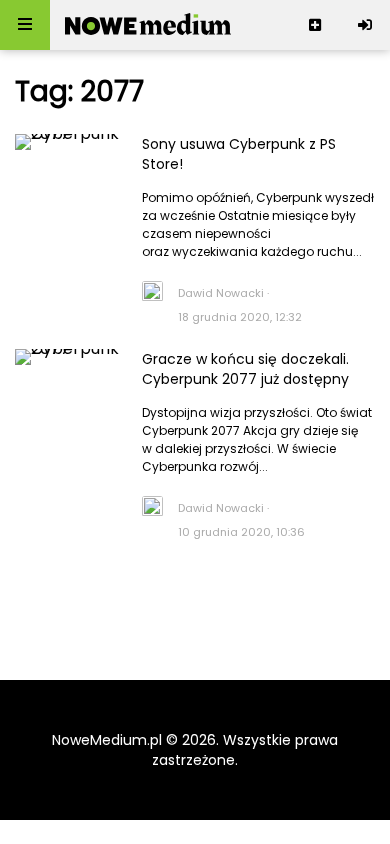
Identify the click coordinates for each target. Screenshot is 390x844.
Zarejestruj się (315, 25)
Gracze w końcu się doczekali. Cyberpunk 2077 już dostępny (245, 369)
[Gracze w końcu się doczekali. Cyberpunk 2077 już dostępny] (68, 384)
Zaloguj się (365, 25)
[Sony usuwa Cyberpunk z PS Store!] (68, 169)
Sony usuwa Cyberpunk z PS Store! (239, 154)
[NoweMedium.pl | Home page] (148, 25)
